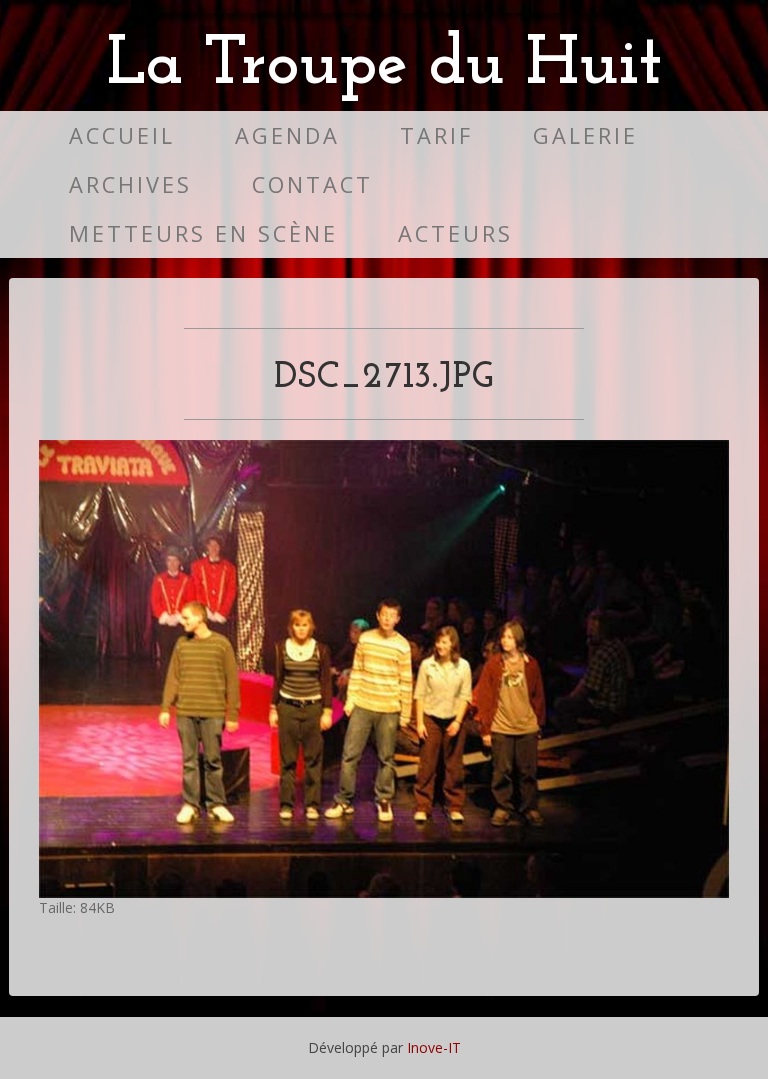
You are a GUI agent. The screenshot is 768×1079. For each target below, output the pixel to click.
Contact (312, 184)
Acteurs (455, 233)
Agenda (287, 135)
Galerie (585, 135)
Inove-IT (434, 1047)
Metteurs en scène (203, 233)
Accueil (122, 135)
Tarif (436, 135)
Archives (130, 184)
